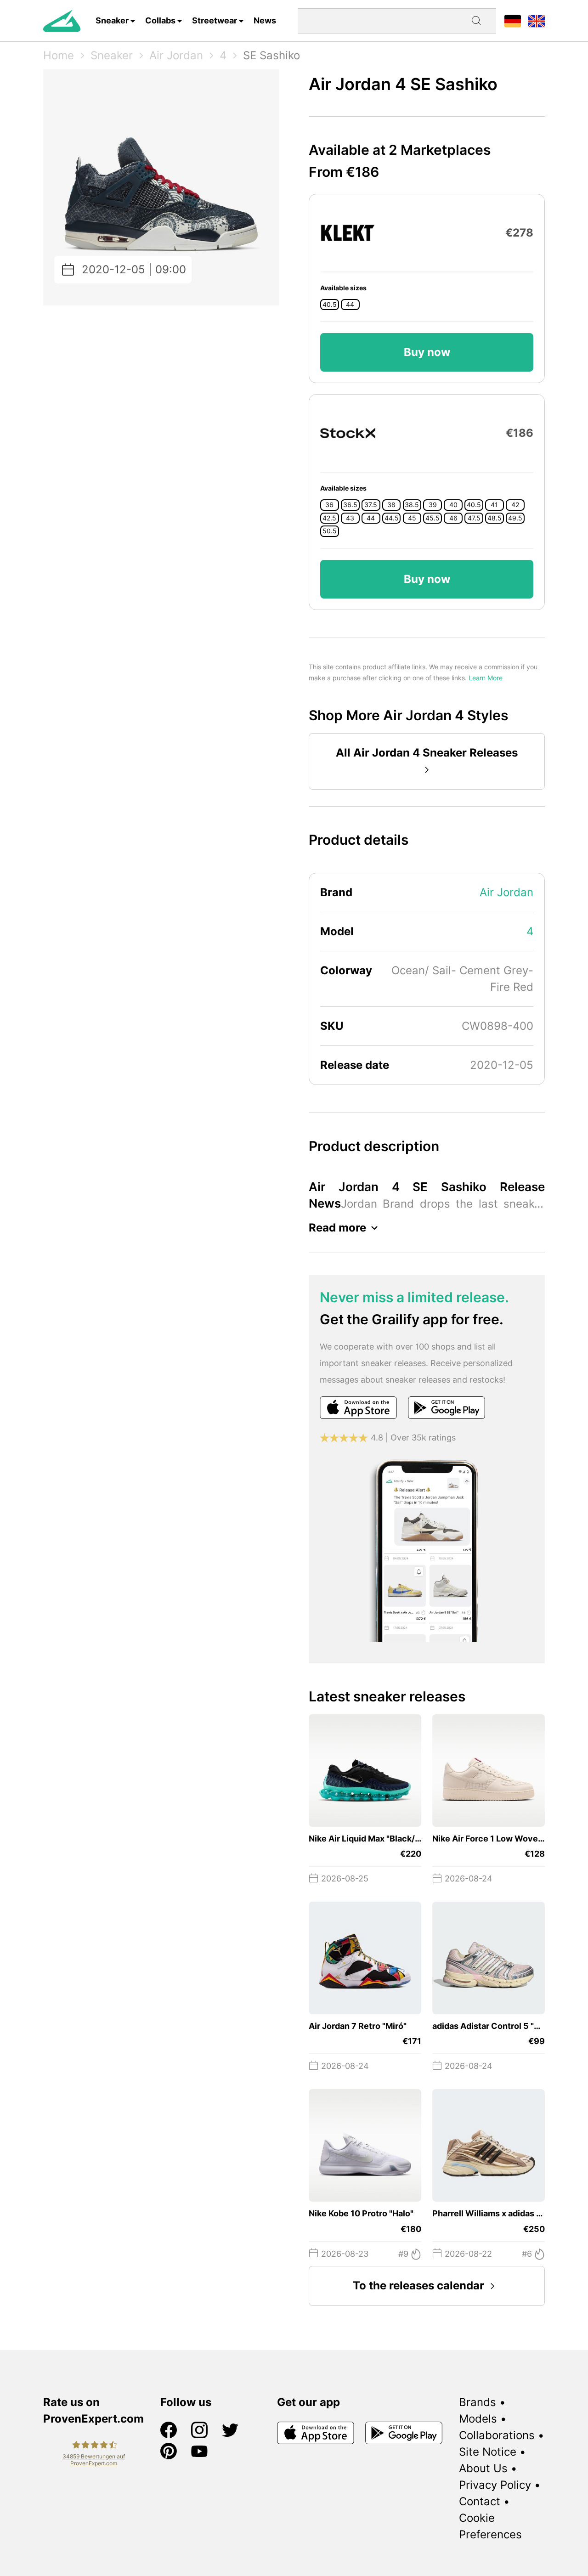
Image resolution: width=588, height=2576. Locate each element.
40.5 (330, 305)
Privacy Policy (495, 2485)
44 (350, 305)
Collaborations (497, 2435)
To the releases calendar (418, 2285)
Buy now (427, 352)
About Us (483, 2468)
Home (59, 55)
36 (329, 505)
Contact (480, 2501)
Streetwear (215, 20)
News (265, 20)
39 (433, 505)
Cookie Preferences (490, 2526)
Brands (478, 2402)
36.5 (350, 505)
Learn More (486, 678)
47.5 (474, 518)
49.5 (515, 518)
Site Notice (488, 2452)
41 (494, 505)
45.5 (433, 518)
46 (453, 518)
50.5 (330, 531)
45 (412, 518)
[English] (537, 20)
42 (515, 505)
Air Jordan (176, 55)
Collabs (160, 20)
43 (350, 518)
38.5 (412, 505)
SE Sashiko (271, 55)
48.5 (495, 518)
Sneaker (112, 20)
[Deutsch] (513, 20)
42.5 (329, 518)
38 (391, 505)
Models (478, 2419)
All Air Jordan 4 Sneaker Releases (427, 753)
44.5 (392, 518)
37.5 (371, 505)
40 (453, 505)
